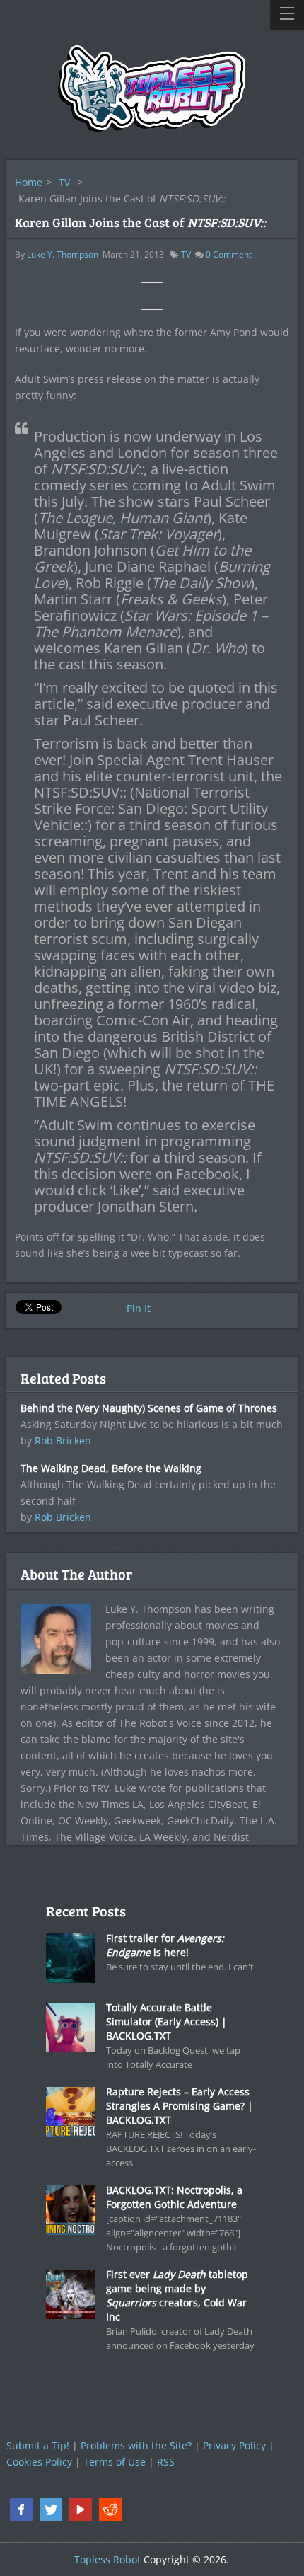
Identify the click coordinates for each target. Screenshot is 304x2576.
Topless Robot (107, 2559)
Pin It (139, 1308)
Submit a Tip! (38, 2445)
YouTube (81, 2509)
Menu (287, 15)
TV (64, 182)
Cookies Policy (39, 2462)
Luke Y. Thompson (63, 254)
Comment (229, 254)
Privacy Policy (234, 2445)
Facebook (21, 2509)
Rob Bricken (63, 1441)
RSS (166, 2462)
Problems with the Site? (136, 2445)
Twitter (51, 2509)
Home (29, 182)
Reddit (110, 2509)
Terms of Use (115, 2462)
